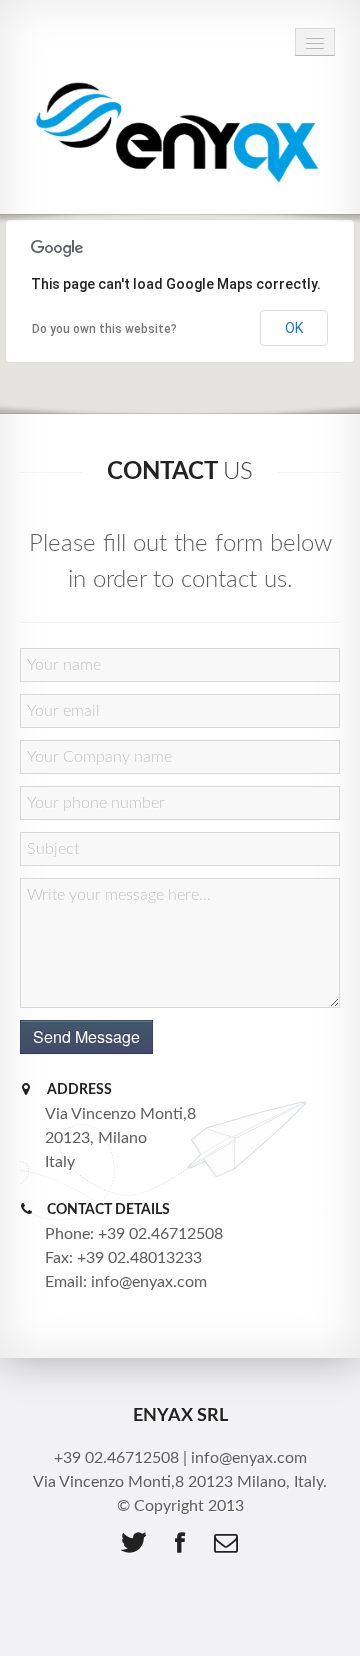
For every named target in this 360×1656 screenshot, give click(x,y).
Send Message (86, 1036)
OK (294, 328)
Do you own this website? (104, 329)
